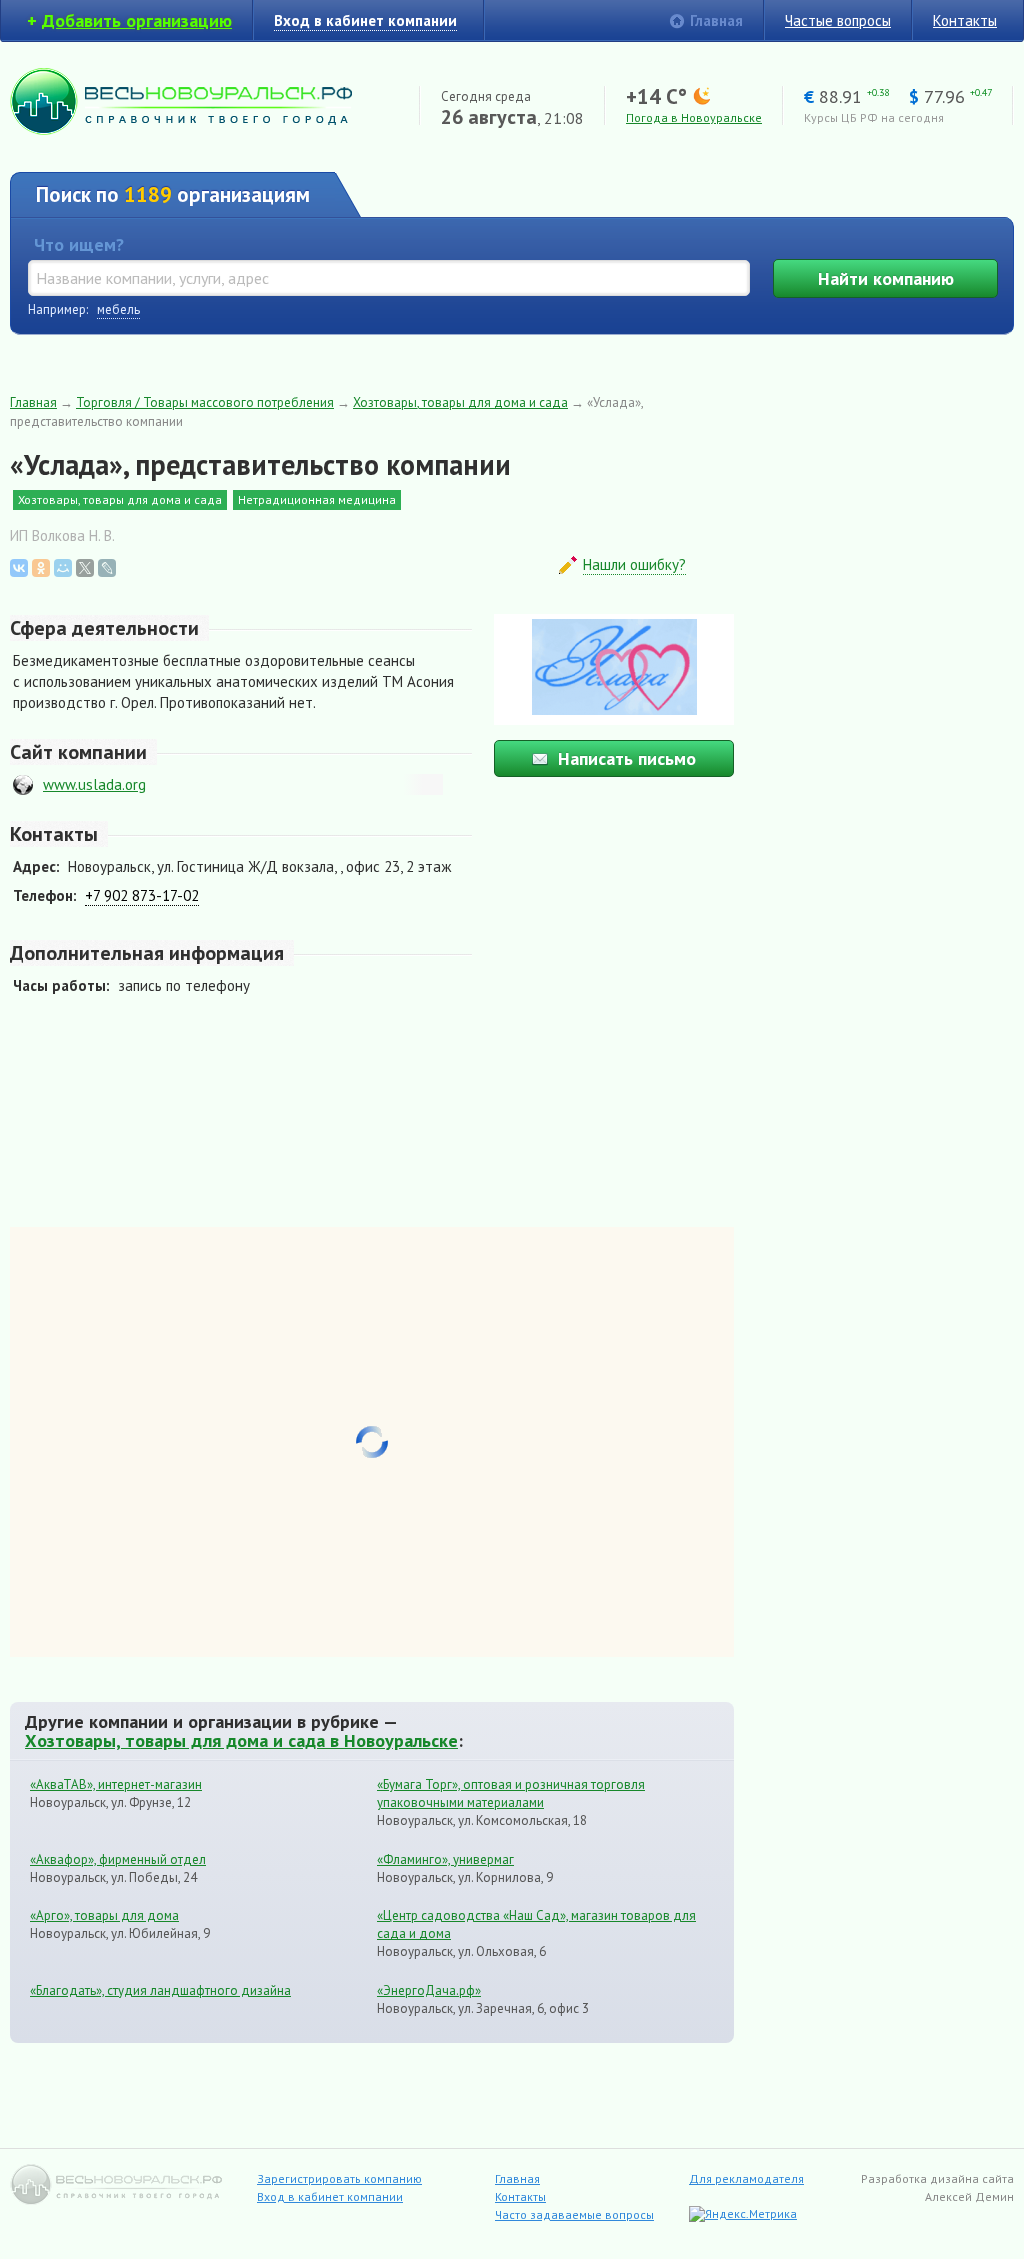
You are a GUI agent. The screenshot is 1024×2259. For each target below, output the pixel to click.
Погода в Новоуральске (694, 117)
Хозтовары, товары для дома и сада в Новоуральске (241, 1740)
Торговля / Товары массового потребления (205, 402)
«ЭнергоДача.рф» (429, 1990)
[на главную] (181, 129)
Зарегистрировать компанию (339, 2178)
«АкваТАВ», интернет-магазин (116, 1784)
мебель (118, 309)
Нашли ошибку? (634, 564)
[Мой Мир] (63, 568)
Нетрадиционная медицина (317, 499)
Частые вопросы (838, 20)
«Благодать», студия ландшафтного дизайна (160, 1990)
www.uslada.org (94, 784)
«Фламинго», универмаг (445, 1859)
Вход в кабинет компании (330, 2196)
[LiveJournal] (107, 568)
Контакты (965, 20)
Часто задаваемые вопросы (574, 2214)
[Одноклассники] (41, 568)
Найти (886, 278)
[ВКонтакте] (19, 568)
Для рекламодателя (746, 2178)
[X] (85, 568)
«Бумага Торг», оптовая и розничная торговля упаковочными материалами (511, 1793)
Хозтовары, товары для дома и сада (460, 402)
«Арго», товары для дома (104, 1915)
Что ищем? (79, 244)
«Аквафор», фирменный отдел (118, 1859)
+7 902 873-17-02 (142, 895)
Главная (716, 20)
